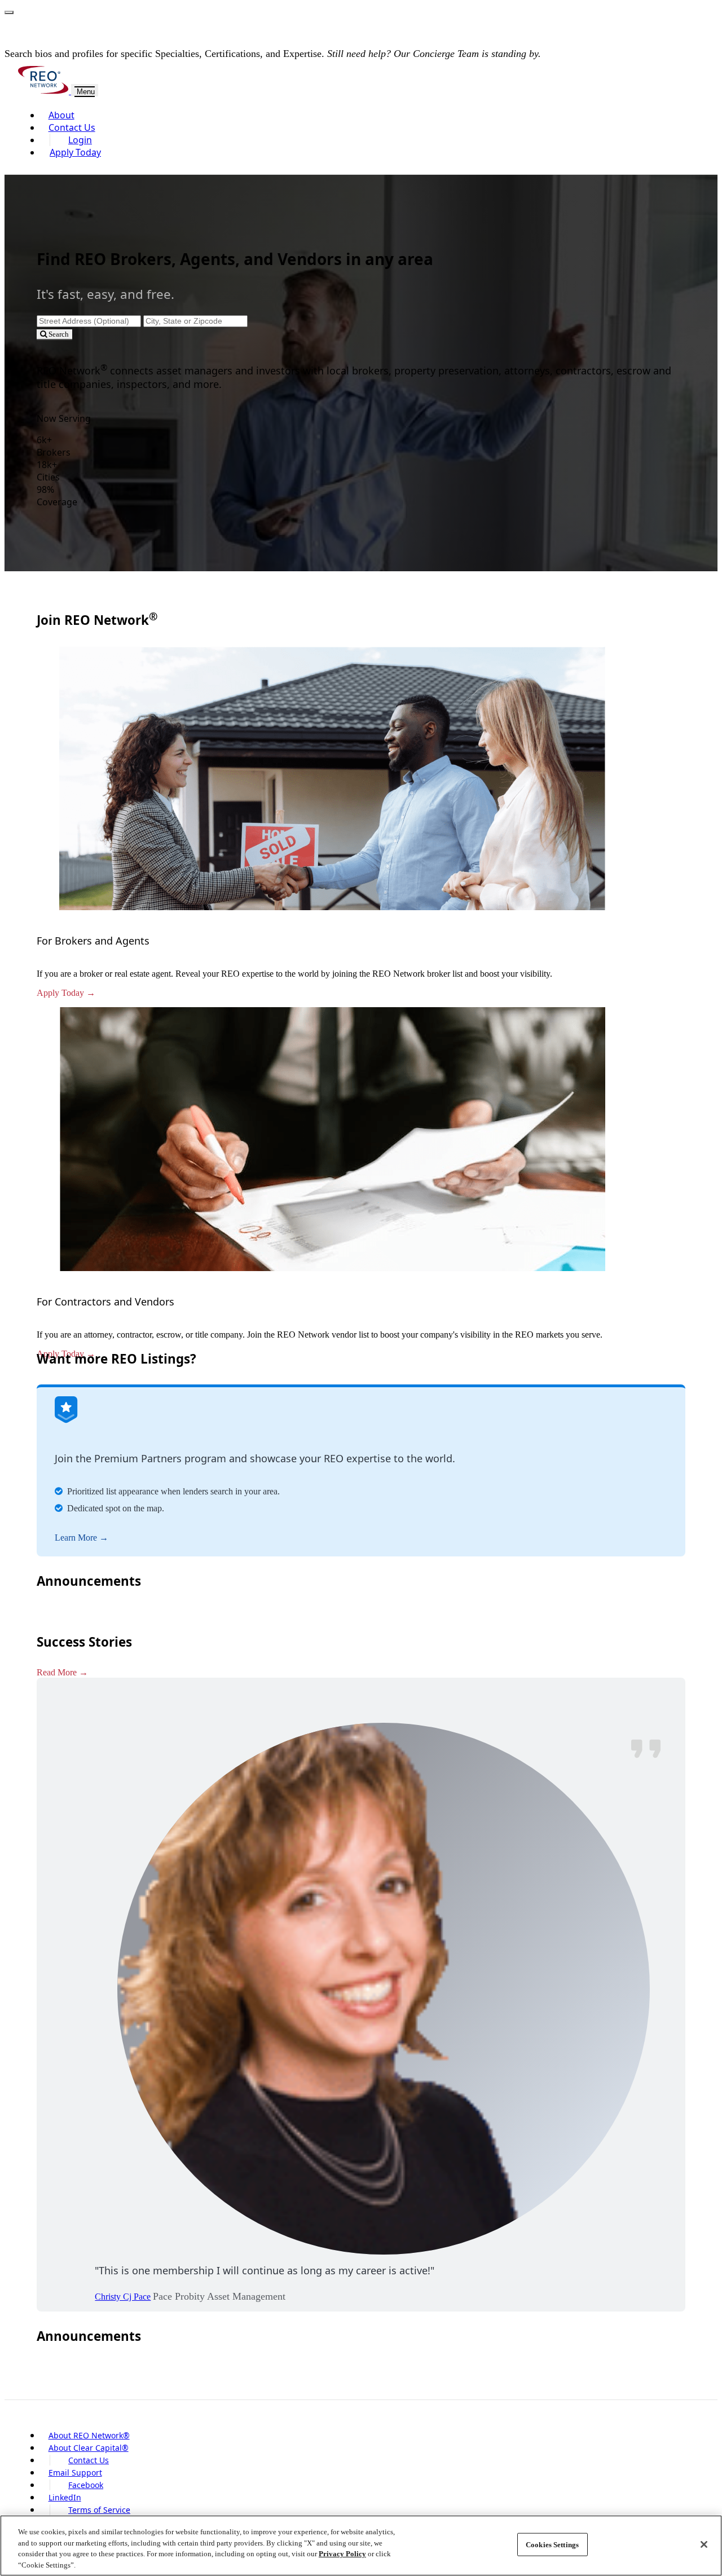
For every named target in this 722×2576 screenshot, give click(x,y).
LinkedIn (65, 2497)
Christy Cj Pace (123, 2297)
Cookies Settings (552, 2545)
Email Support (75, 2473)
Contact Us (72, 127)
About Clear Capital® (89, 2448)
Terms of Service (99, 2510)
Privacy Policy (342, 2554)
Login (80, 140)
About (61, 115)
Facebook (86, 2485)
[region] (361, 2546)
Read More (57, 1672)
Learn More (76, 1538)
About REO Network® (89, 2435)
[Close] (704, 2544)
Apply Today (75, 152)
